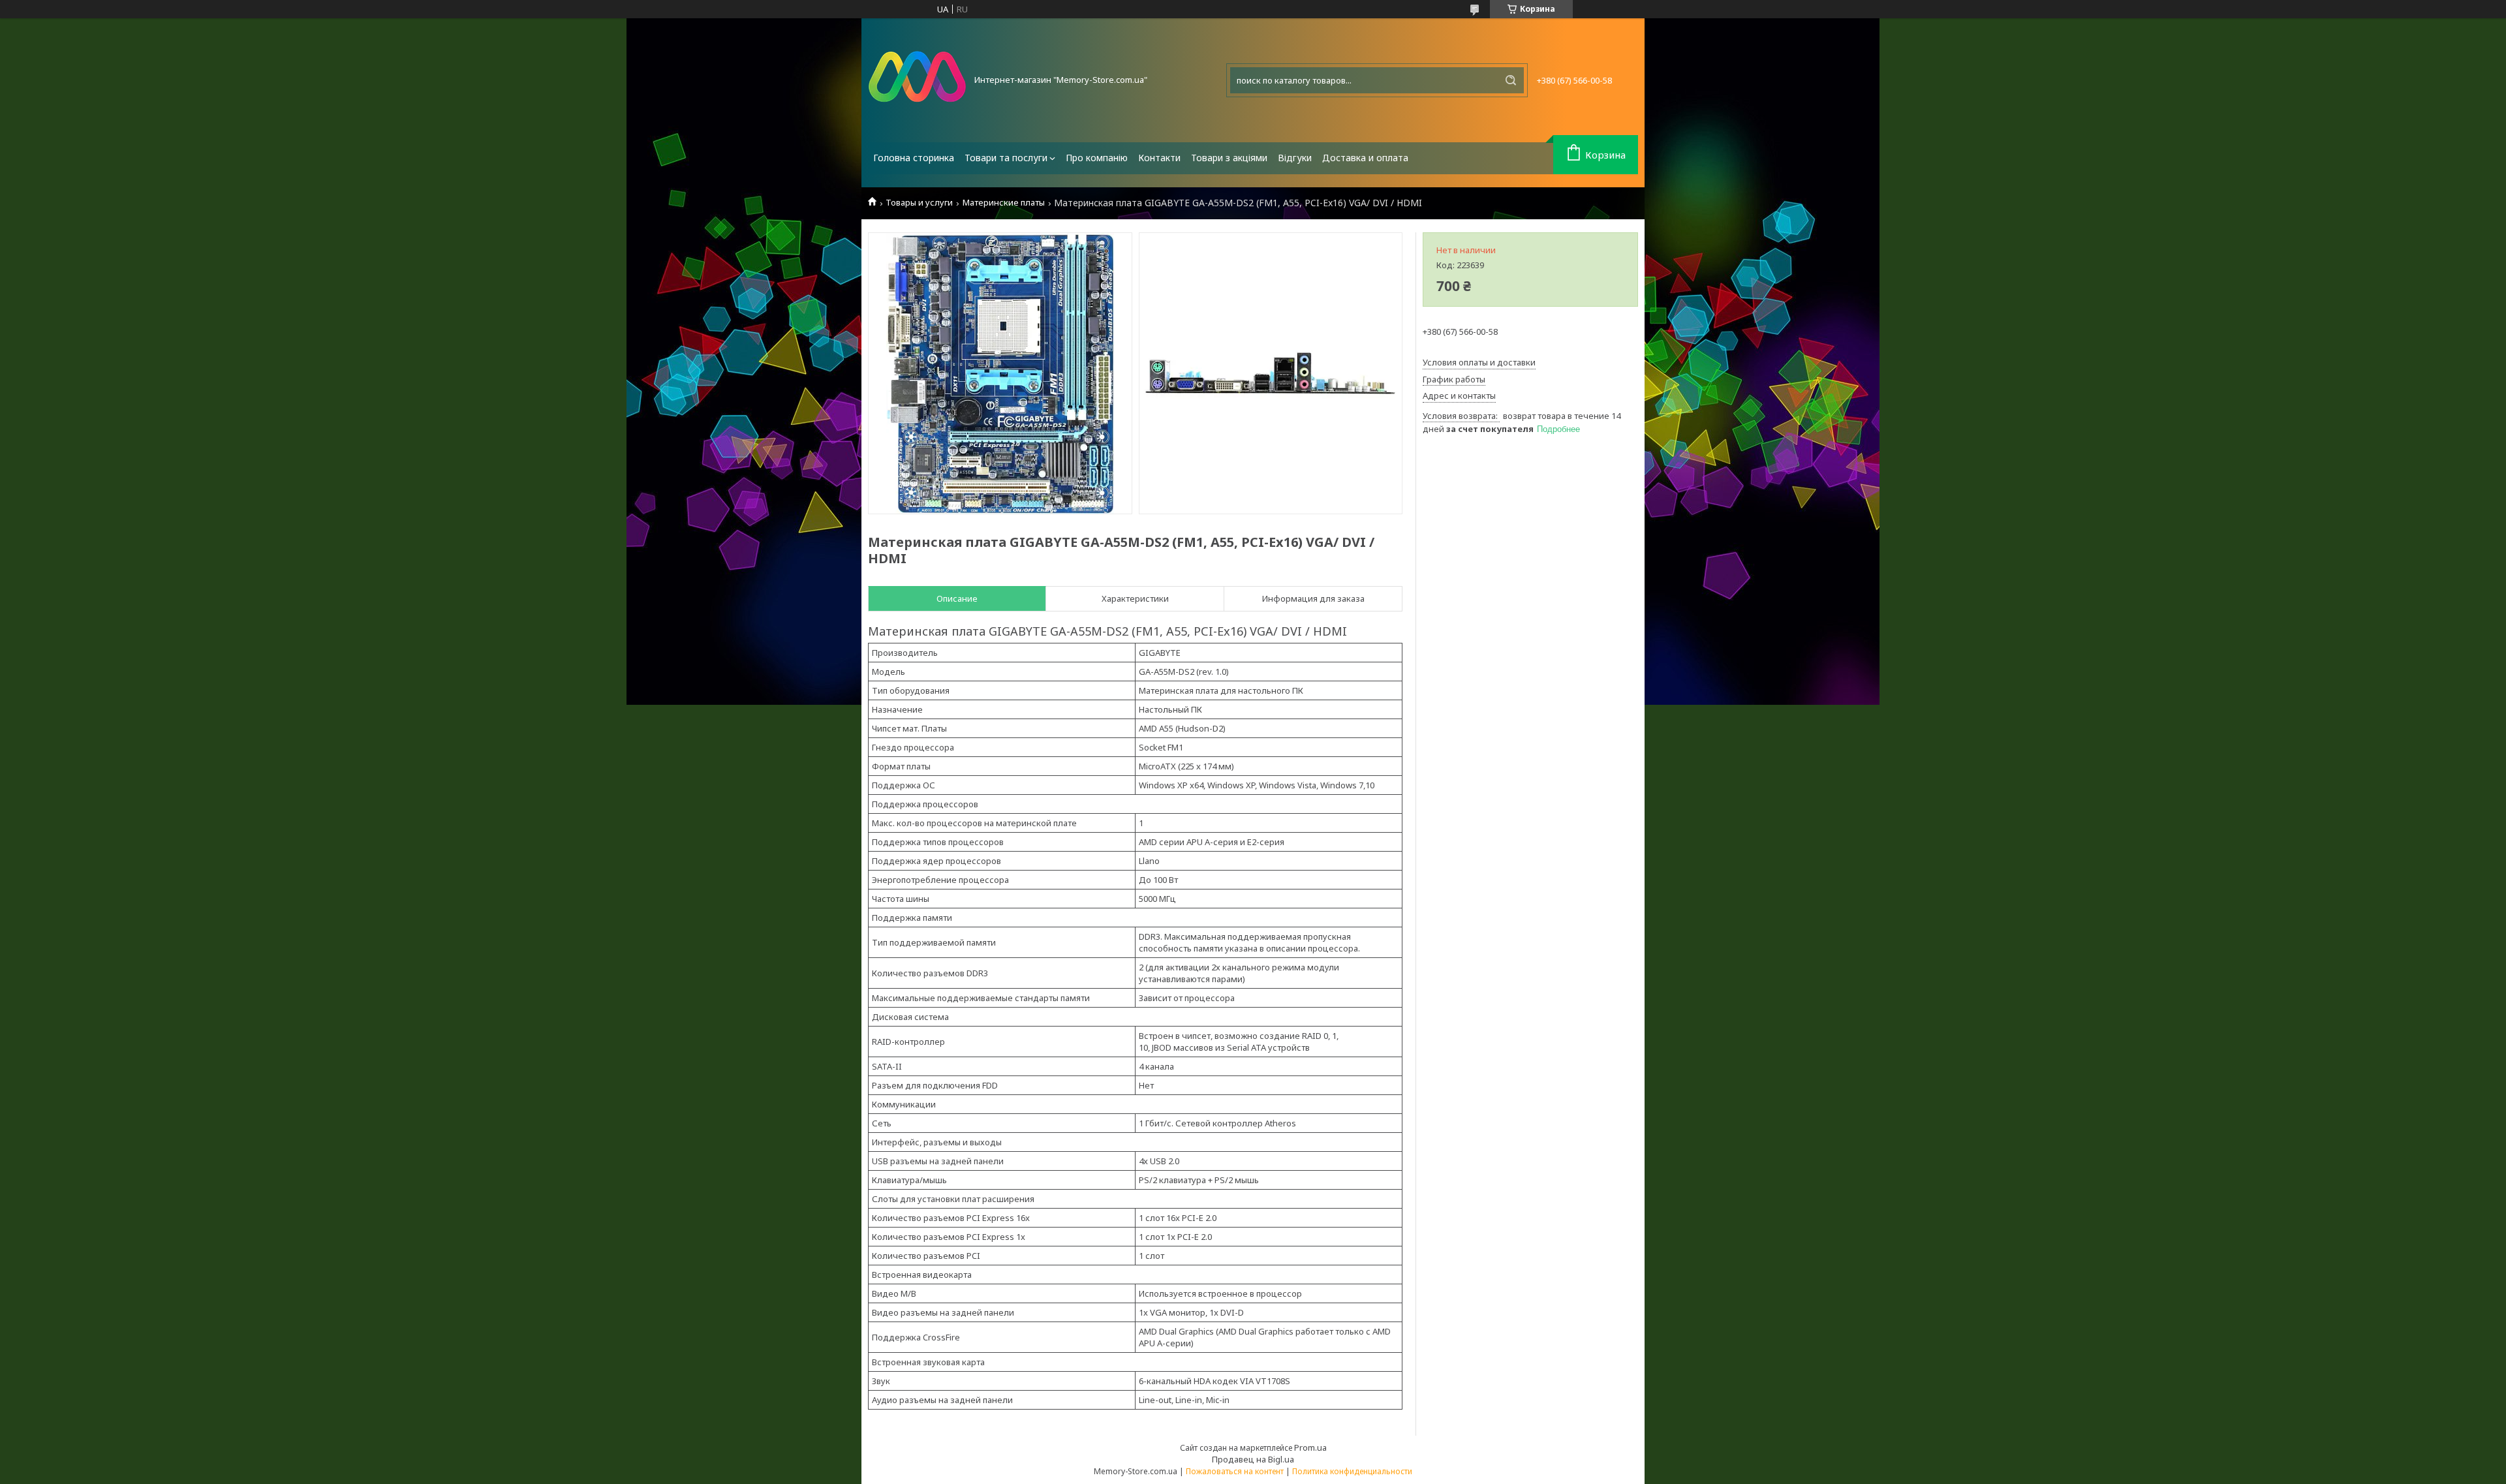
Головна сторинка (914, 158)
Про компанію (1097, 158)
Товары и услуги (919, 203)
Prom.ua (1310, 1447)
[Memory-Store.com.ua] (917, 80)
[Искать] (1511, 80)
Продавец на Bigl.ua (1253, 1459)
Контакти (1159, 158)
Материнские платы (1004, 203)
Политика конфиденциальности (1352, 1471)
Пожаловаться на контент (1235, 1471)
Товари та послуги (1006, 158)
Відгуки (1295, 158)
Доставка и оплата (1365, 158)
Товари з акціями (1229, 158)
